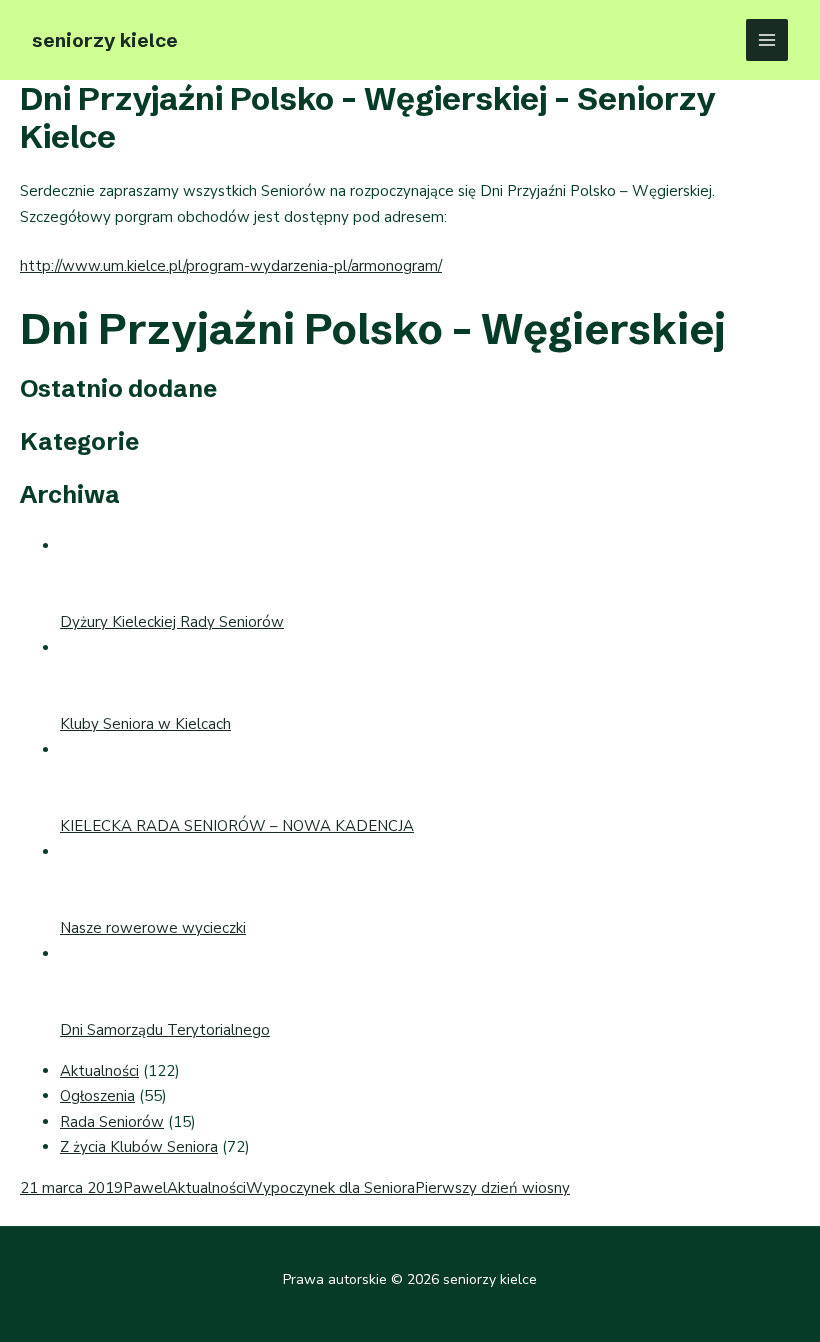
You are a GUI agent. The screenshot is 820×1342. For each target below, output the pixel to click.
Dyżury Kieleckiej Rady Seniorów (172, 622)
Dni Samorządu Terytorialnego (165, 1030)
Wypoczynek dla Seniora (330, 1188)
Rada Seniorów (112, 1122)
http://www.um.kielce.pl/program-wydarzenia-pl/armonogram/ (231, 266)
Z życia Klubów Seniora (139, 1147)
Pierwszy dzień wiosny (492, 1188)
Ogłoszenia (97, 1096)
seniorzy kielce (105, 40)
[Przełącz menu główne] (767, 40)
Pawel (145, 1188)
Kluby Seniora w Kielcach (145, 724)
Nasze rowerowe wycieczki (153, 928)
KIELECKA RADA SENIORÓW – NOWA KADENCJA (237, 826)
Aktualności (99, 1071)
